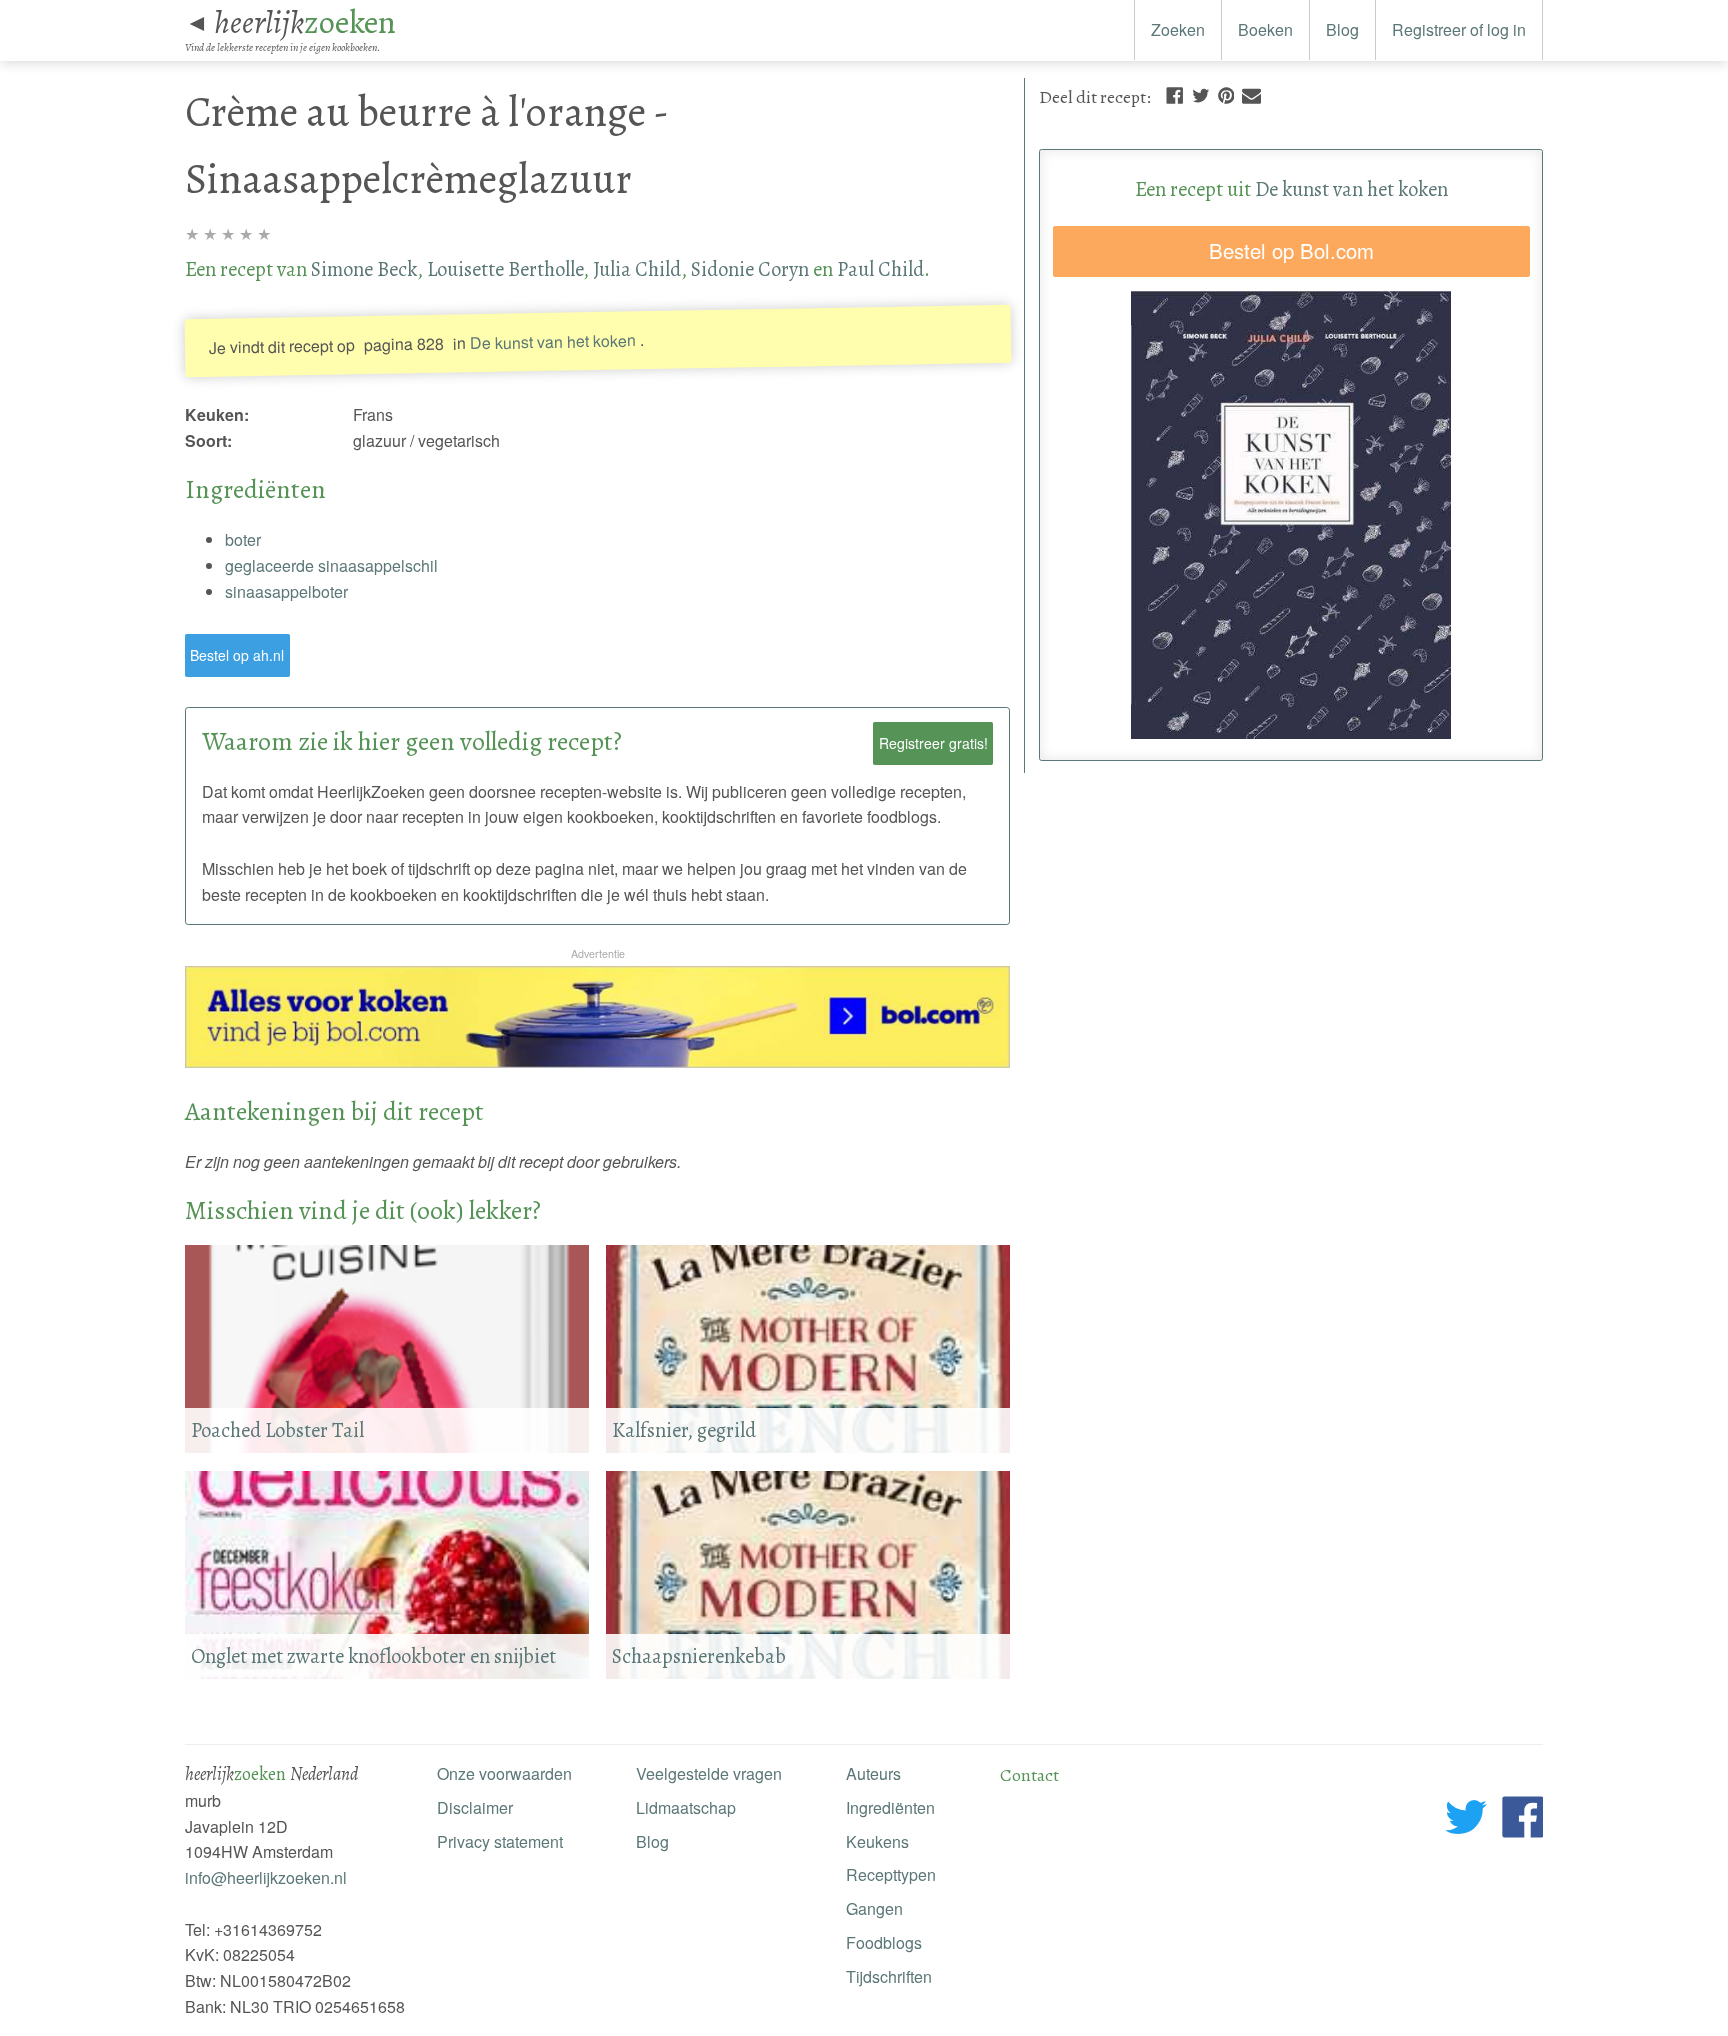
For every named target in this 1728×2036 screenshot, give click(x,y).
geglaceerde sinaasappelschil (331, 565)
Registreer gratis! (933, 743)
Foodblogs (884, 1942)
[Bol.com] (598, 1061)
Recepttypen (891, 1874)
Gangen (874, 1908)
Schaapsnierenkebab (699, 1656)
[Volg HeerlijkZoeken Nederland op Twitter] (1466, 1820)
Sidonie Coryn (750, 269)
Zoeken (1178, 29)
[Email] (1251, 93)
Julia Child (637, 269)
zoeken (305, 22)
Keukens (877, 1841)
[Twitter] (1201, 93)
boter (243, 539)
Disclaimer (475, 1807)
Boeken (1265, 29)
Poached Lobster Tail (277, 1430)
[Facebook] (1174, 93)
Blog (1342, 29)
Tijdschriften (889, 1976)
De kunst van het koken (552, 342)
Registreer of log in (1459, 29)
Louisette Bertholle (505, 269)
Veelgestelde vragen (709, 1773)
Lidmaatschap (686, 1807)
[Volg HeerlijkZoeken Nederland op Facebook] (1522, 1820)
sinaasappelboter (286, 591)
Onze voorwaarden (504, 1773)
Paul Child (880, 269)
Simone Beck (364, 269)
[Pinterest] (1226, 93)
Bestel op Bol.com (1291, 250)
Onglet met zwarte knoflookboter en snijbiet (373, 1656)
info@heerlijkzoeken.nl (266, 1877)
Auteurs (873, 1773)
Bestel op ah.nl (237, 655)
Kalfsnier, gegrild (684, 1430)
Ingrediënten (890, 1807)
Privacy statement (500, 1841)
